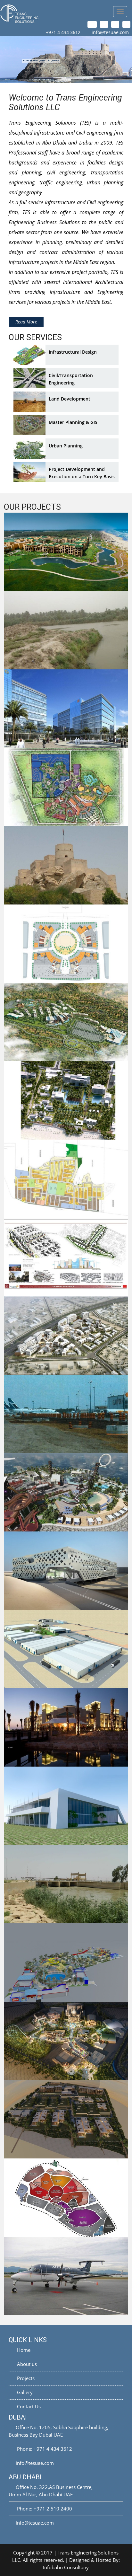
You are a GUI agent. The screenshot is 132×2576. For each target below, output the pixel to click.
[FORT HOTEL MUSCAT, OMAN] (66, 865)
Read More (26, 322)
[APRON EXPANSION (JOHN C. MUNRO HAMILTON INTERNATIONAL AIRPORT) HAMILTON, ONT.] (66, 1414)
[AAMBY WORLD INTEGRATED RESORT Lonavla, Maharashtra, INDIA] (66, 1022)
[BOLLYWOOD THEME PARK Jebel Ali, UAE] (66, 2041)
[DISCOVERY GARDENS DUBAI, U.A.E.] (66, 1257)
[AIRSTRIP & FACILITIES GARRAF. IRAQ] (66, 2276)
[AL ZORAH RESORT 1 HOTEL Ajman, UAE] (66, 2119)
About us (26, 2364)
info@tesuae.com (110, 32)
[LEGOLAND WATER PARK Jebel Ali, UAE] (66, 1963)
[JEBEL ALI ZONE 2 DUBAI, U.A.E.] (66, 944)
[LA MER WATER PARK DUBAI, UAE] (66, 1492)
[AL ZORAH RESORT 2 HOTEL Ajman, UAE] (66, 1100)
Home (23, 2350)
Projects (25, 2378)
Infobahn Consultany (66, 2567)
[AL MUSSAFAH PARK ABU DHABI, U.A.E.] (66, 709)
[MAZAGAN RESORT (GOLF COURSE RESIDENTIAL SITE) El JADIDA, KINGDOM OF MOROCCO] (66, 552)
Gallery (24, 2392)
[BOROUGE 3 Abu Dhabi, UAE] (66, 1649)
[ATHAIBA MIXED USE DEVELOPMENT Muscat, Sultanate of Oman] (66, 1336)
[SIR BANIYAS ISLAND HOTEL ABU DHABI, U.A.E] (66, 1727)
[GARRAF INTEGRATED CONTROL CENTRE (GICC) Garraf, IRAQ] (66, 1806)
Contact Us (28, 2406)
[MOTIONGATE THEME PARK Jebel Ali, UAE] (66, 787)
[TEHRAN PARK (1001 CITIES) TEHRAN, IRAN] (66, 2198)
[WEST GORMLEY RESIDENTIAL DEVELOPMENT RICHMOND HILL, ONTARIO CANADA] (66, 1179)
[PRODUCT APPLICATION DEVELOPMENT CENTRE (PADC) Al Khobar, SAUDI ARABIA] (66, 1571)
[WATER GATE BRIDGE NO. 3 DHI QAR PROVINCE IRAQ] (66, 1884)
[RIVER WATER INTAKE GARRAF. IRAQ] (66, 630)
